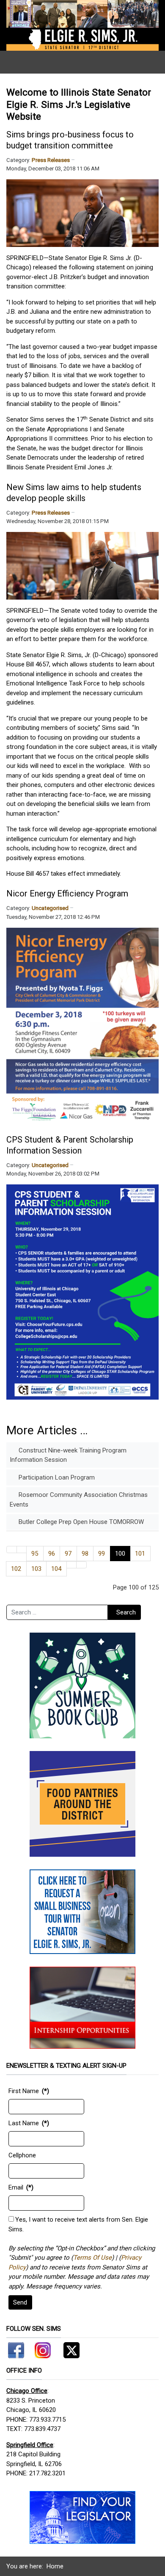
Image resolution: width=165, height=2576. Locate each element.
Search (126, 1612)
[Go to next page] (72, 1565)
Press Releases (51, 160)
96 (52, 1554)
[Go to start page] (12, 1550)
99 (102, 1554)
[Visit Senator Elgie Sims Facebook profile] (17, 2349)
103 (36, 1569)
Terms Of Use (92, 2258)
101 (140, 1554)
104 (56, 1569)
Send (20, 2302)
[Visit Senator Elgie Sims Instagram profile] (43, 2349)
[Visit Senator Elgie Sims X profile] (68, 2349)
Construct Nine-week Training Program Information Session (68, 1455)
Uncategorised (50, 908)
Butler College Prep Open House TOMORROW (80, 1522)
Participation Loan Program (56, 1477)
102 (16, 1569)
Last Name (24, 2123)
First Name (24, 2091)
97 (68, 1554)
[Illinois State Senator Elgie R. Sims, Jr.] (82, 25)
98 (85, 1554)
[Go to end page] (81, 1565)
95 (35, 1554)
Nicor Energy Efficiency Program (67, 893)
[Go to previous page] (22, 1550)
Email (16, 2187)
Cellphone (22, 2155)
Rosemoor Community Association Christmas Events (79, 1500)
